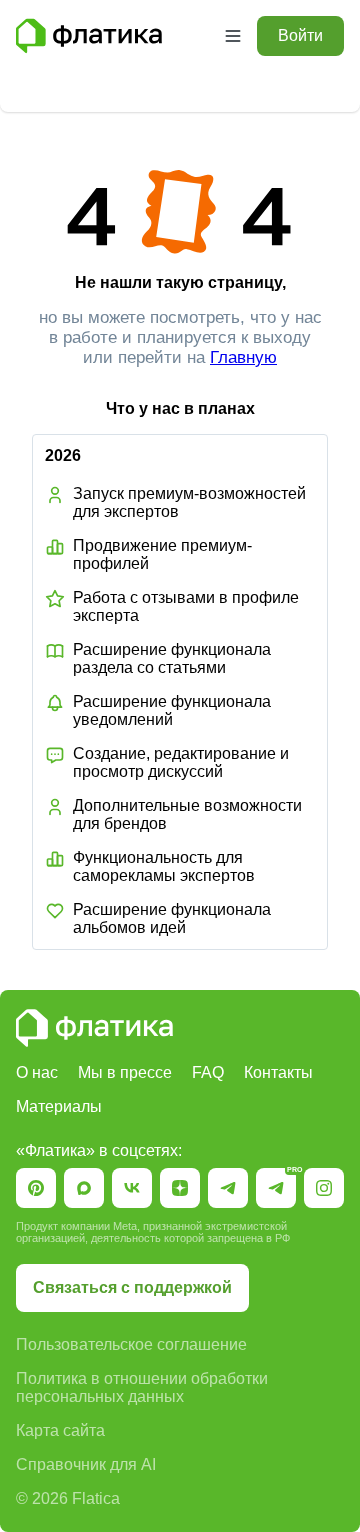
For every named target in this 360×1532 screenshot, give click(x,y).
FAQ (208, 1072)
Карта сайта (60, 1430)
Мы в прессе (125, 1072)
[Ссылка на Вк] (132, 1188)
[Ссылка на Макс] (84, 1188)
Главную (243, 357)
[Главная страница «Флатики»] (112, 36)
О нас (37, 1072)
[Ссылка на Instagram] (324, 1188)
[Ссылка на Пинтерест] (36, 1188)
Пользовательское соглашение (131, 1344)
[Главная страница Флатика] (94, 1028)
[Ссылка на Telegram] (228, 1188)
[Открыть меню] (233, 36)
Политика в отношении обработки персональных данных (142, 1387)
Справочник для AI (86, 1464)
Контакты (278, 1072)
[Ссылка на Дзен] (180, 1188)
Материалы (59, 1106)
